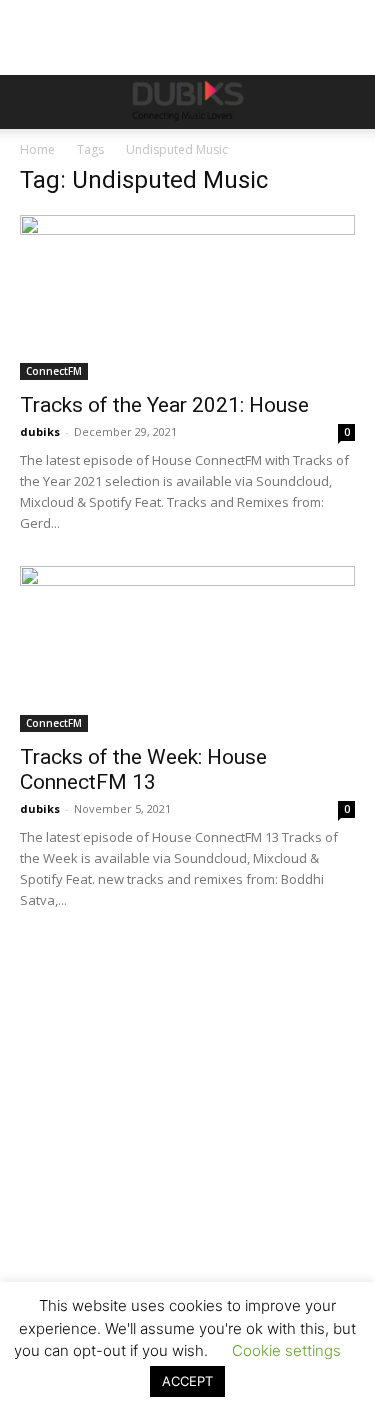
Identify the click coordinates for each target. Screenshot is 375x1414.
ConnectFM (54, 371)
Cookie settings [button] (286, 1350)
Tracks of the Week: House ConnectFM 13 (143, 769)
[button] (34, 102)
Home (37, 149)
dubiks (40, 431)
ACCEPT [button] (187, 1381)
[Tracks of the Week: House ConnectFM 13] (187, 648)
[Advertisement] (187, 1167)
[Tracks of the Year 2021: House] (187, 297)
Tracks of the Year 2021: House (164, 405)
